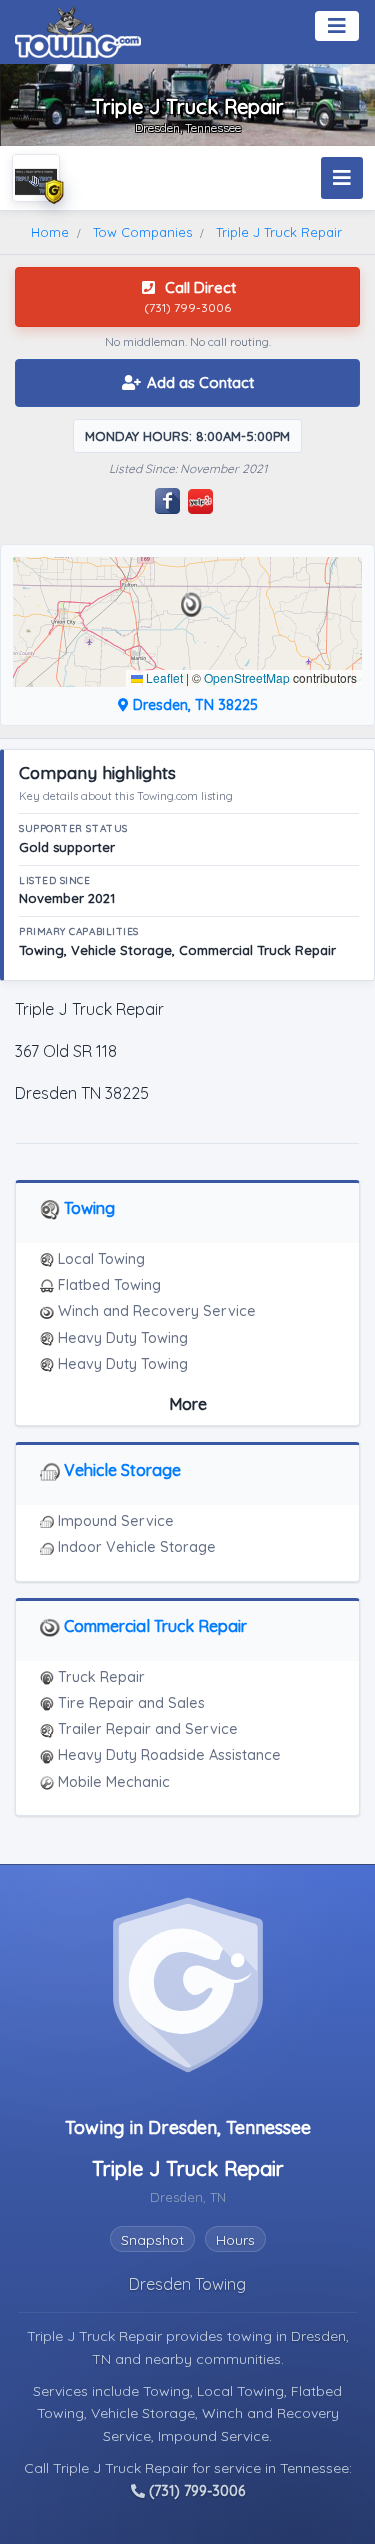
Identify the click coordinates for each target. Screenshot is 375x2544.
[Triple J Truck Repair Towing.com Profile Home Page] (36, 178)
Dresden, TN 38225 (193, 705)
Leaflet (163, 677)
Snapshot (152, 2240)
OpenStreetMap (247, 677)
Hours (235, 2240)
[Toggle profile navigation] (342, 178)
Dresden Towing (187, 2284)
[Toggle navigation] (337, 26)
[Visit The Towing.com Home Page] (78, 30)
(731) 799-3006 (195, 2491)
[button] (191, 605)
